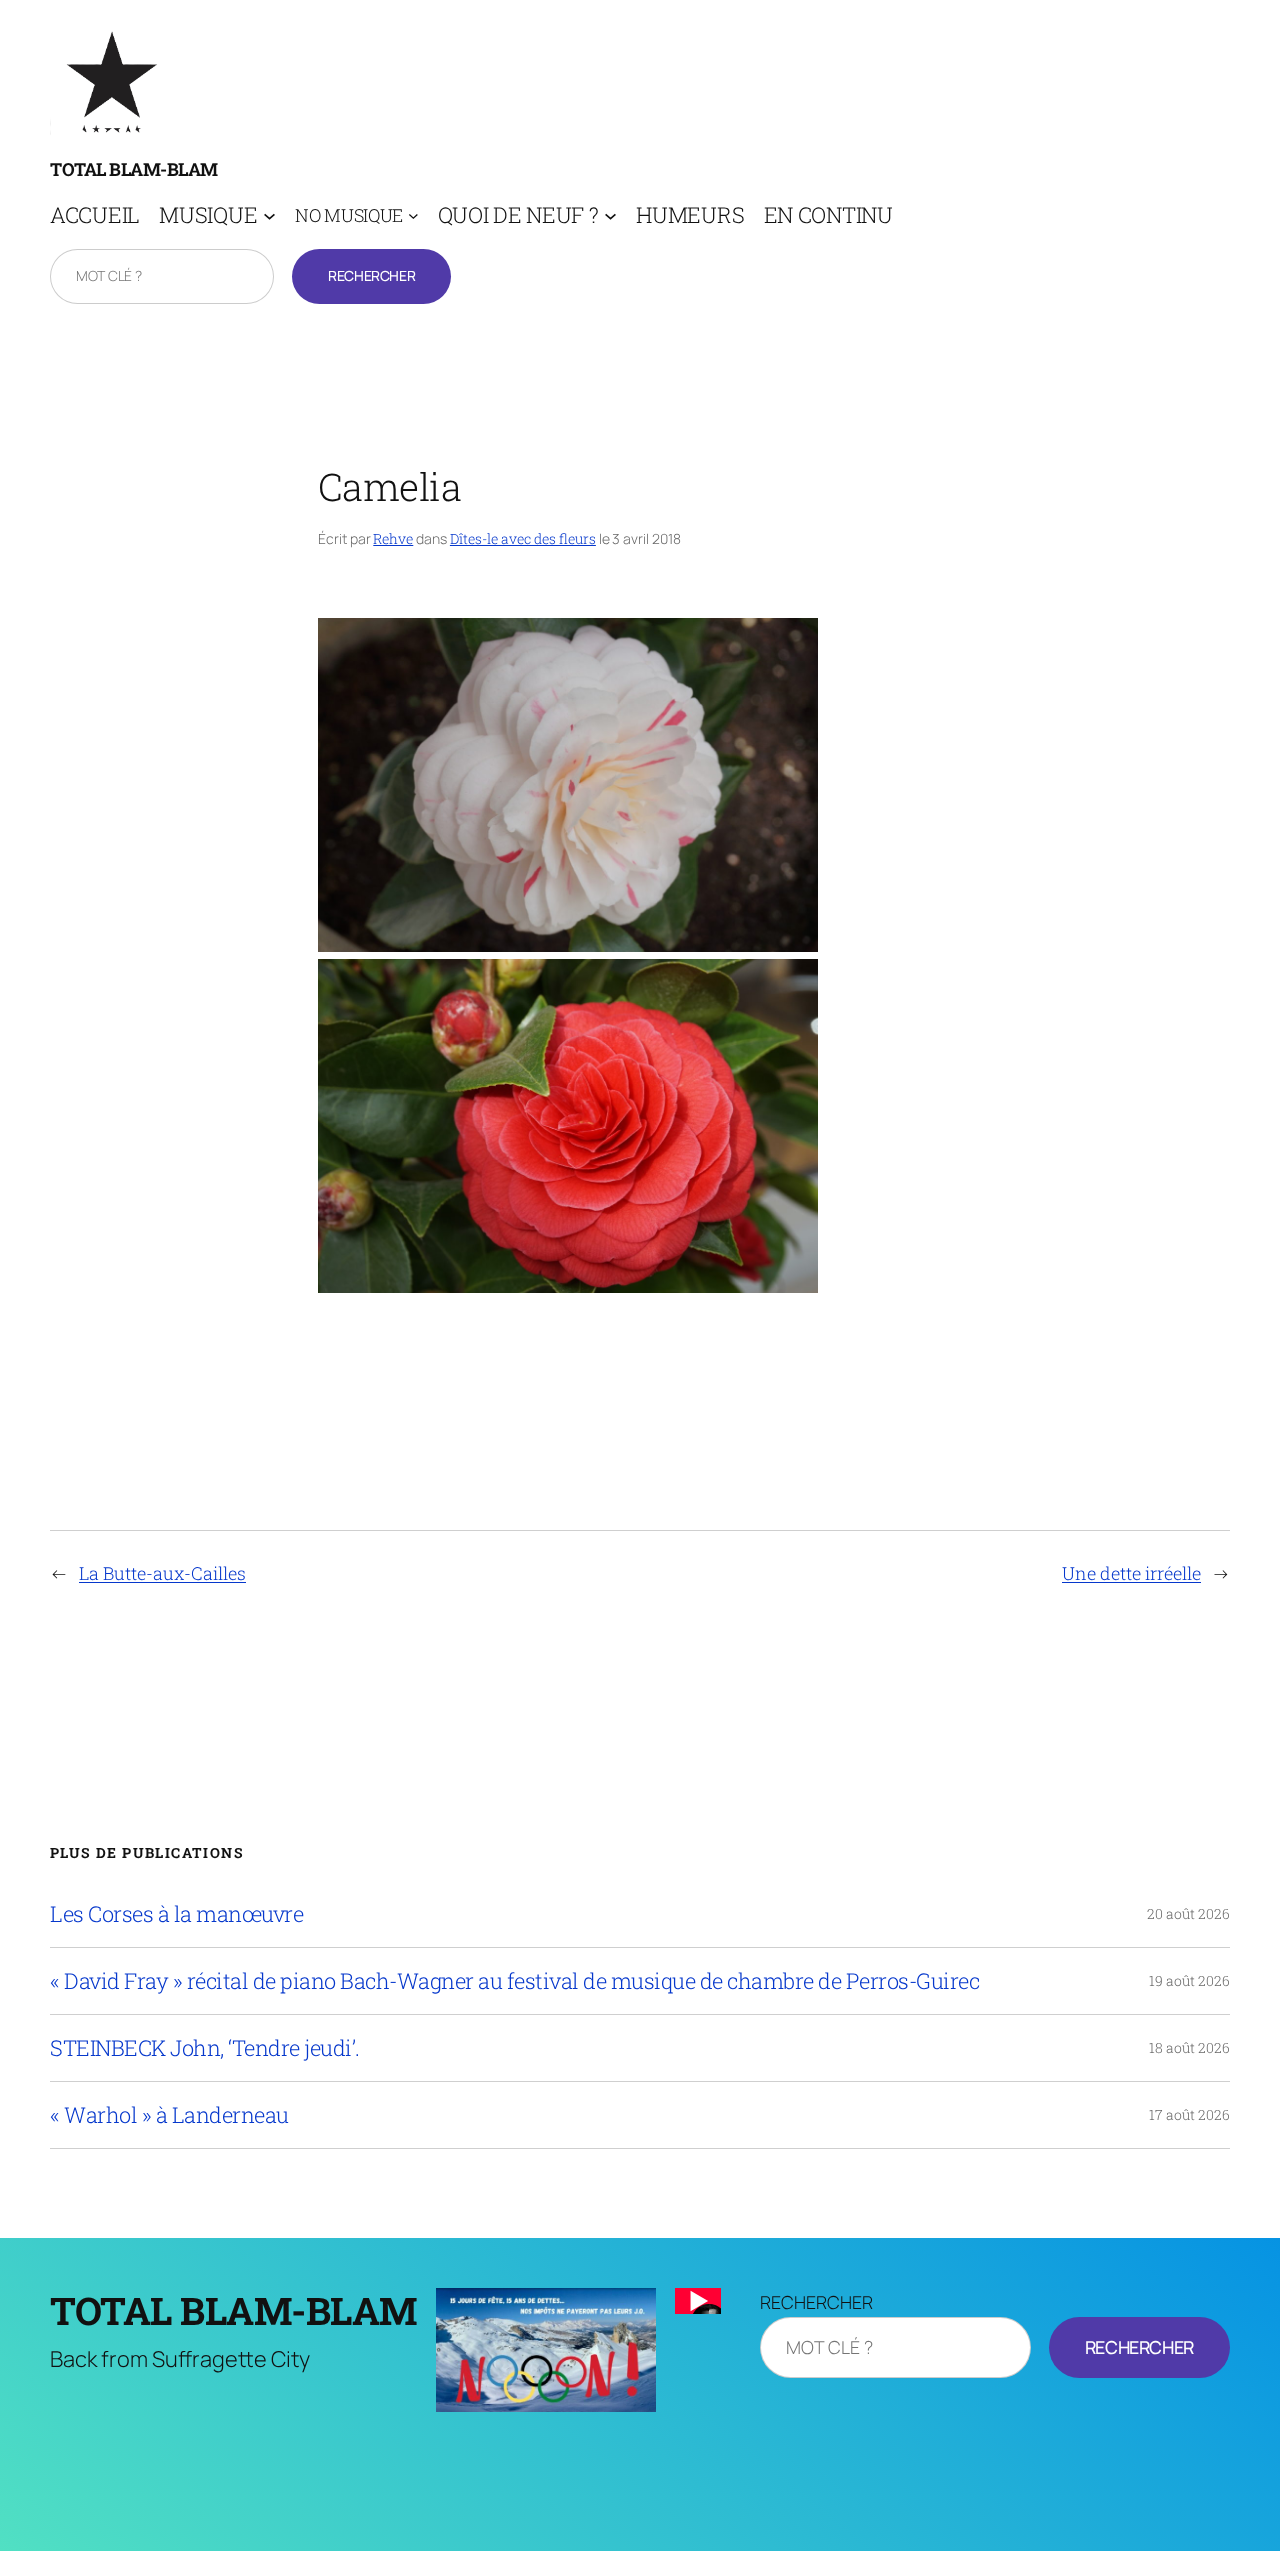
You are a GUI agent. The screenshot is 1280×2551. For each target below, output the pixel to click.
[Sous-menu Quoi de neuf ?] (610, 215)
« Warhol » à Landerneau (169, 2115)
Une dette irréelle (1131, 1573)
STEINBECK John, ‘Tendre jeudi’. (205, 2048)
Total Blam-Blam (134, 169)
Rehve (393, 538)
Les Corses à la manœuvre (176, 1914)
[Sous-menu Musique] (269, 215)
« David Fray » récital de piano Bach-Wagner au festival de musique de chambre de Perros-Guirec (514, 1981)
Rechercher (371, 275)
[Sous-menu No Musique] (413, 215)
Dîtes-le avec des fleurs (523, 538)
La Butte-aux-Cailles (162, 1573)
